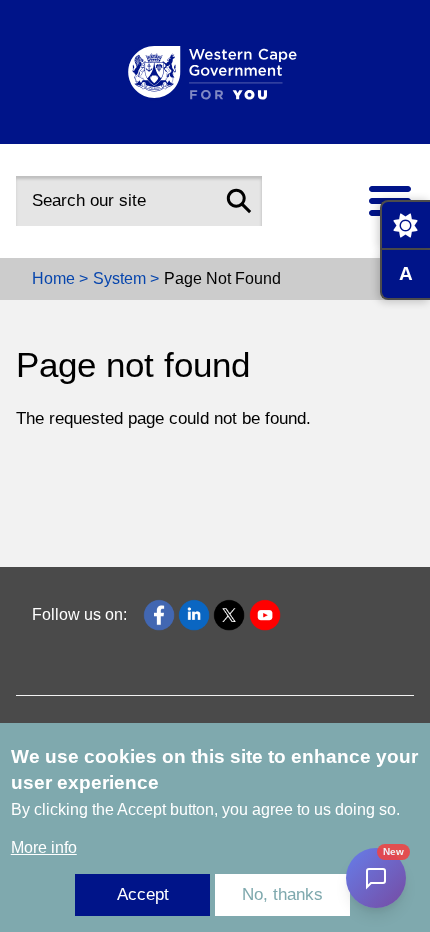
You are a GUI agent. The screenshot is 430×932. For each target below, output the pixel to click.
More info (44, 847)
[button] (239, 201)
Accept (143, 894)
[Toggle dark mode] (405, 225)
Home (53, 278)
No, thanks (282, 894)
